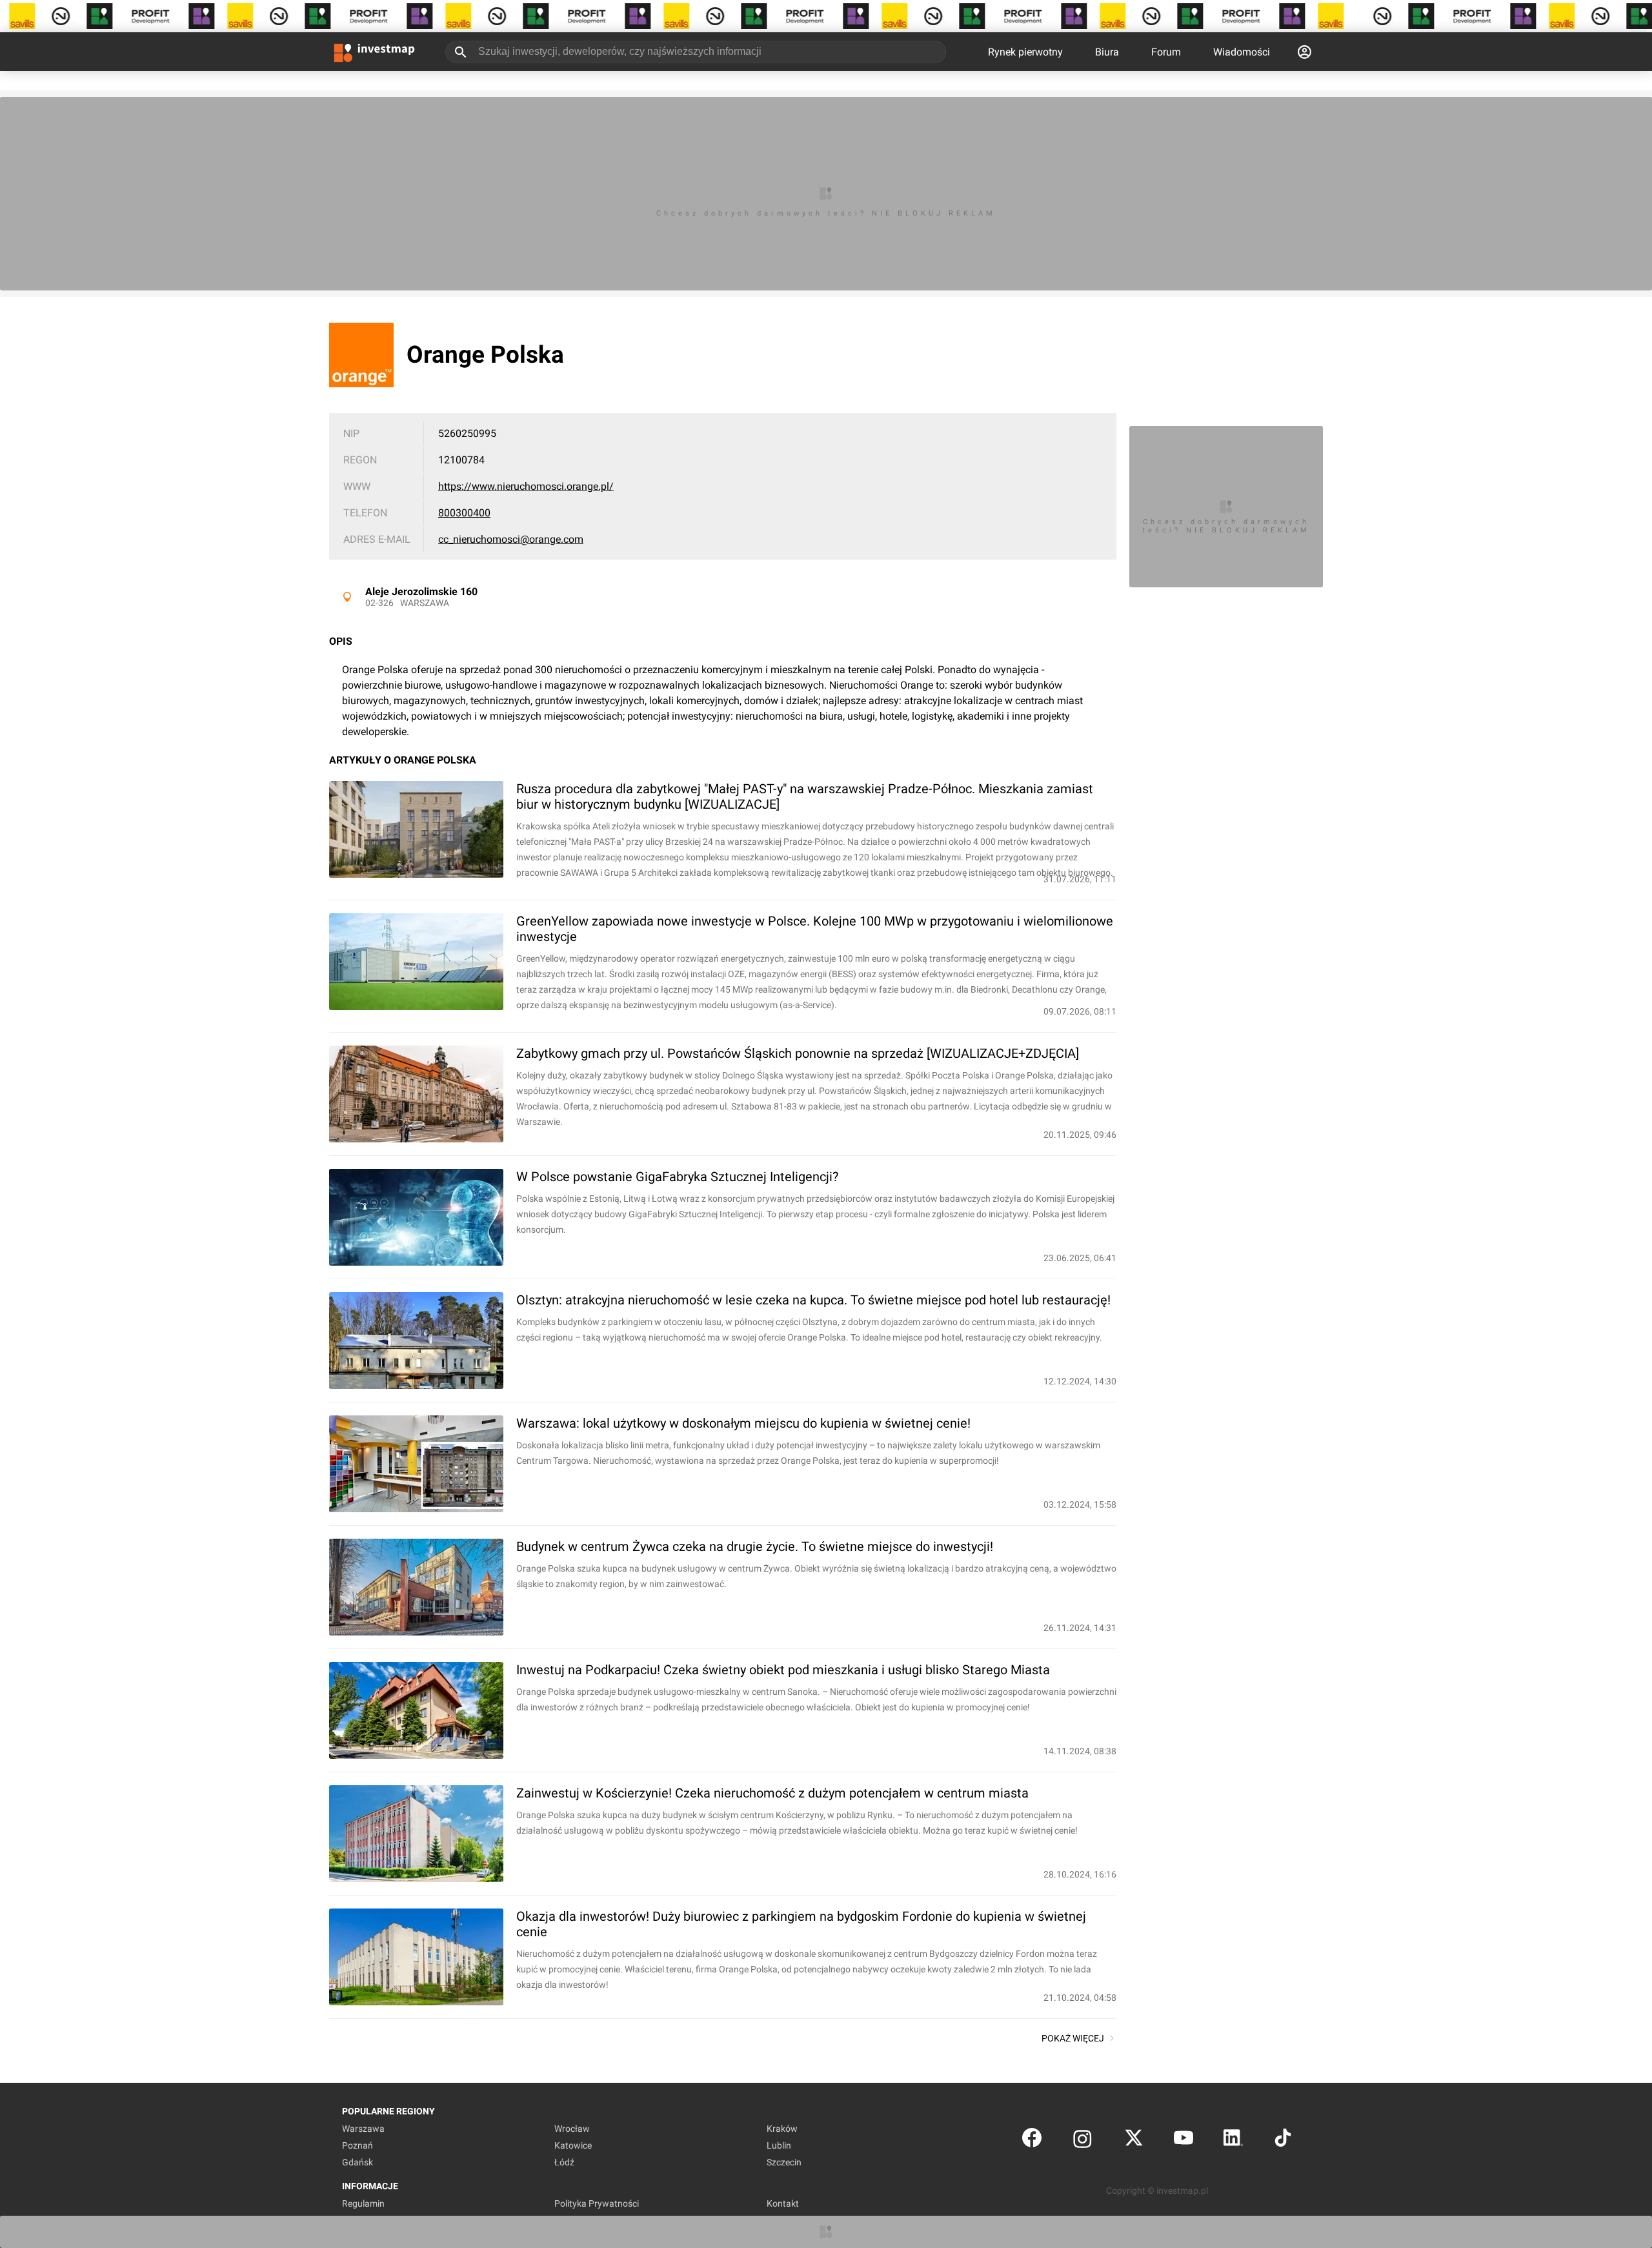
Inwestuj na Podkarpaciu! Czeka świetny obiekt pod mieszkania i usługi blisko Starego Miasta (783, 1670)
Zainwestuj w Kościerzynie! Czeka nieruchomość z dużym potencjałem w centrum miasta (772, 1793)
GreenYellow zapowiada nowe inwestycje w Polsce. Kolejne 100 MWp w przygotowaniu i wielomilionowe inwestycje (815, 929)
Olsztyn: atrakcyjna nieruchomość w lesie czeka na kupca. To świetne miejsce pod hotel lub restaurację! (813, 1300)
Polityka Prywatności (597, 2203)
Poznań (358, 2145)
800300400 (464, 513)
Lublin (779, 2145)
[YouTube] (1184, 2141)
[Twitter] (1134, 2141)
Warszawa (425, 603)
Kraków (782, 2129)
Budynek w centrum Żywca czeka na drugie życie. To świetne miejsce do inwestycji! (755, 1546)
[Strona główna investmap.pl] (374, 52)
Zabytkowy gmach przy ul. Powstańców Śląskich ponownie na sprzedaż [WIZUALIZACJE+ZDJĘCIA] (798, 1053)
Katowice (573, 2145)
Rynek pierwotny (1025, 52)
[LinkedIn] (1233, 2141)
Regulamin (363, 2203)
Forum (1166, 52)
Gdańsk (358, 2162)
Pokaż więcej (1073, 2038)
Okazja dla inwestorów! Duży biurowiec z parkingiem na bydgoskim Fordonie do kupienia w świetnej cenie (801, 1924)
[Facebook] (1032, 2141)
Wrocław (572, 2129)
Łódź (564, 2162)
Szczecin (784, 2162)
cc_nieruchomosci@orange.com (511, 539)
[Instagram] (1083, 2141)
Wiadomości (1242, 52)
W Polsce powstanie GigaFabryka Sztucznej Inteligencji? (677, 1177)
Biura (1107, 52)
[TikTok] (1283, 2141)
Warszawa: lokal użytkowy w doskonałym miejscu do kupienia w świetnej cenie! (743, 1423)
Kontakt (783, 2203)
